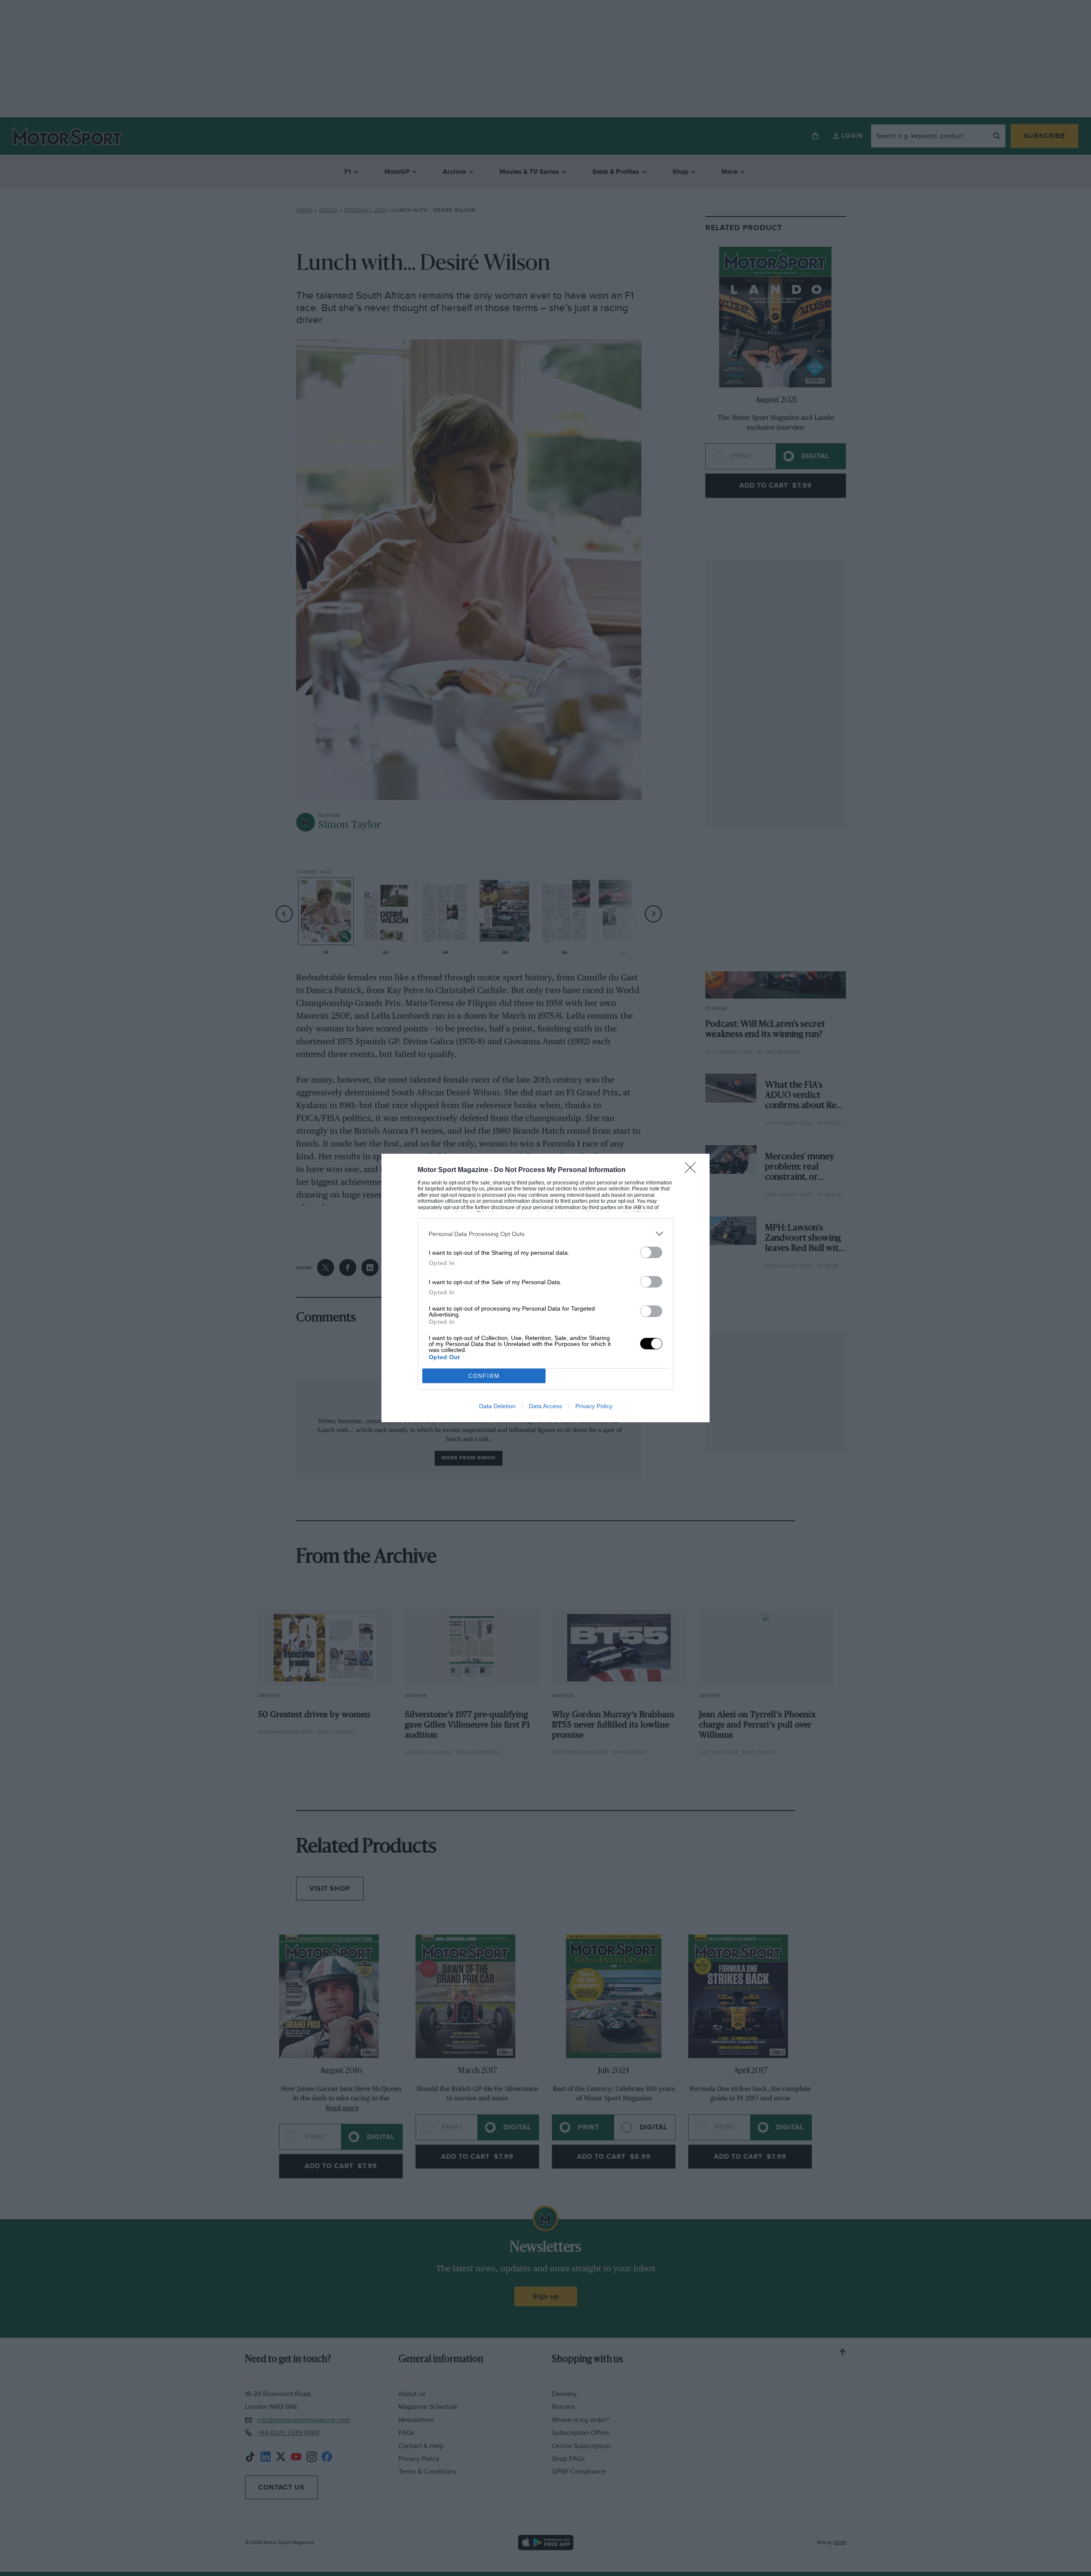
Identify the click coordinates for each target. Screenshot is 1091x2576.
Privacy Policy (594, 1406)
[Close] (693, 1170)
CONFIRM (484, 1376)
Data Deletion (497, 1406)
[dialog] (545, 1288)
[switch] (651, 1252)
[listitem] (545, 1234)
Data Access (545, 1406)
